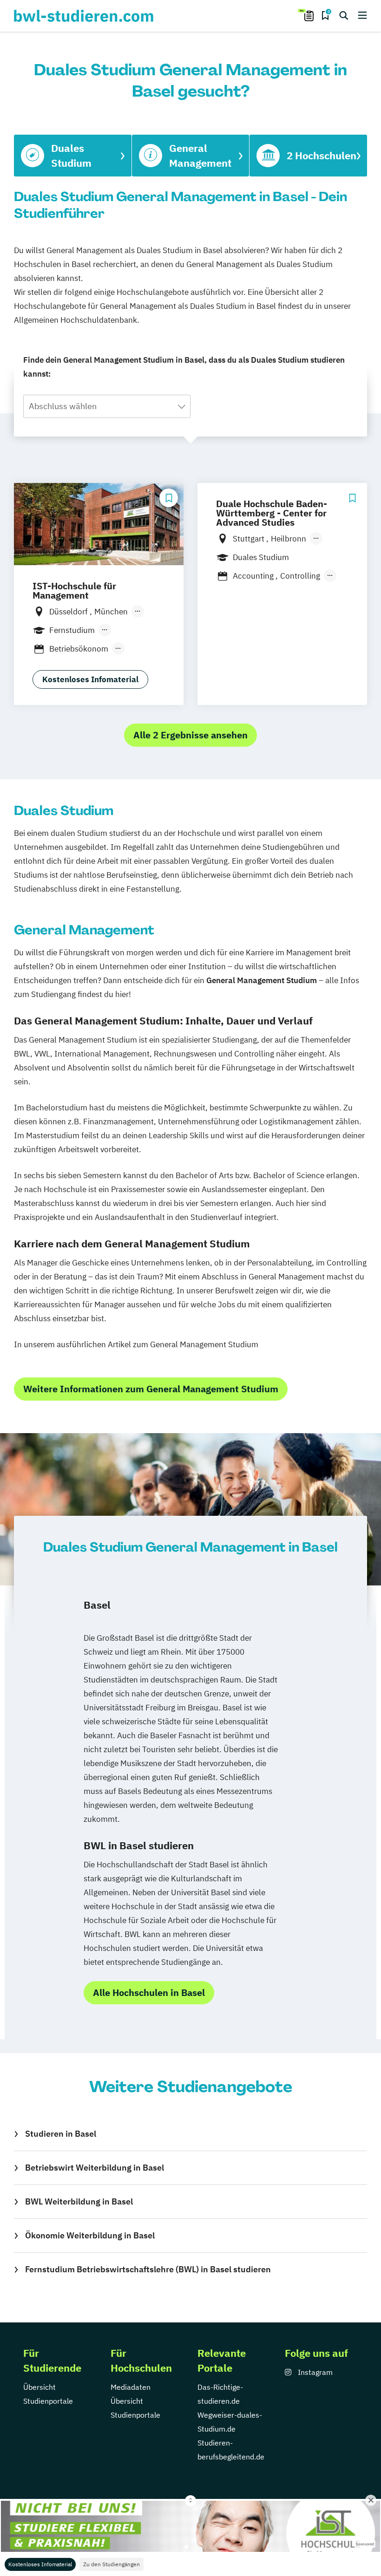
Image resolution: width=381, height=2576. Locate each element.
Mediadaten (131, 2387)
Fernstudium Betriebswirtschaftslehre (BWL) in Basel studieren (148, 2269)
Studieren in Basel (61, 2134)
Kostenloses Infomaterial (40, 2564)
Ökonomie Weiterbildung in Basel (90, 2235)
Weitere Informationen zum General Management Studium (151, 1389)
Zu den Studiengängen (112, 2564)
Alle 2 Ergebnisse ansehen (190, 735)
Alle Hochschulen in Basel (149, 1992)
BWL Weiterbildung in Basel (79, 2201)
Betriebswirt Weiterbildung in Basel (95, 2168)
